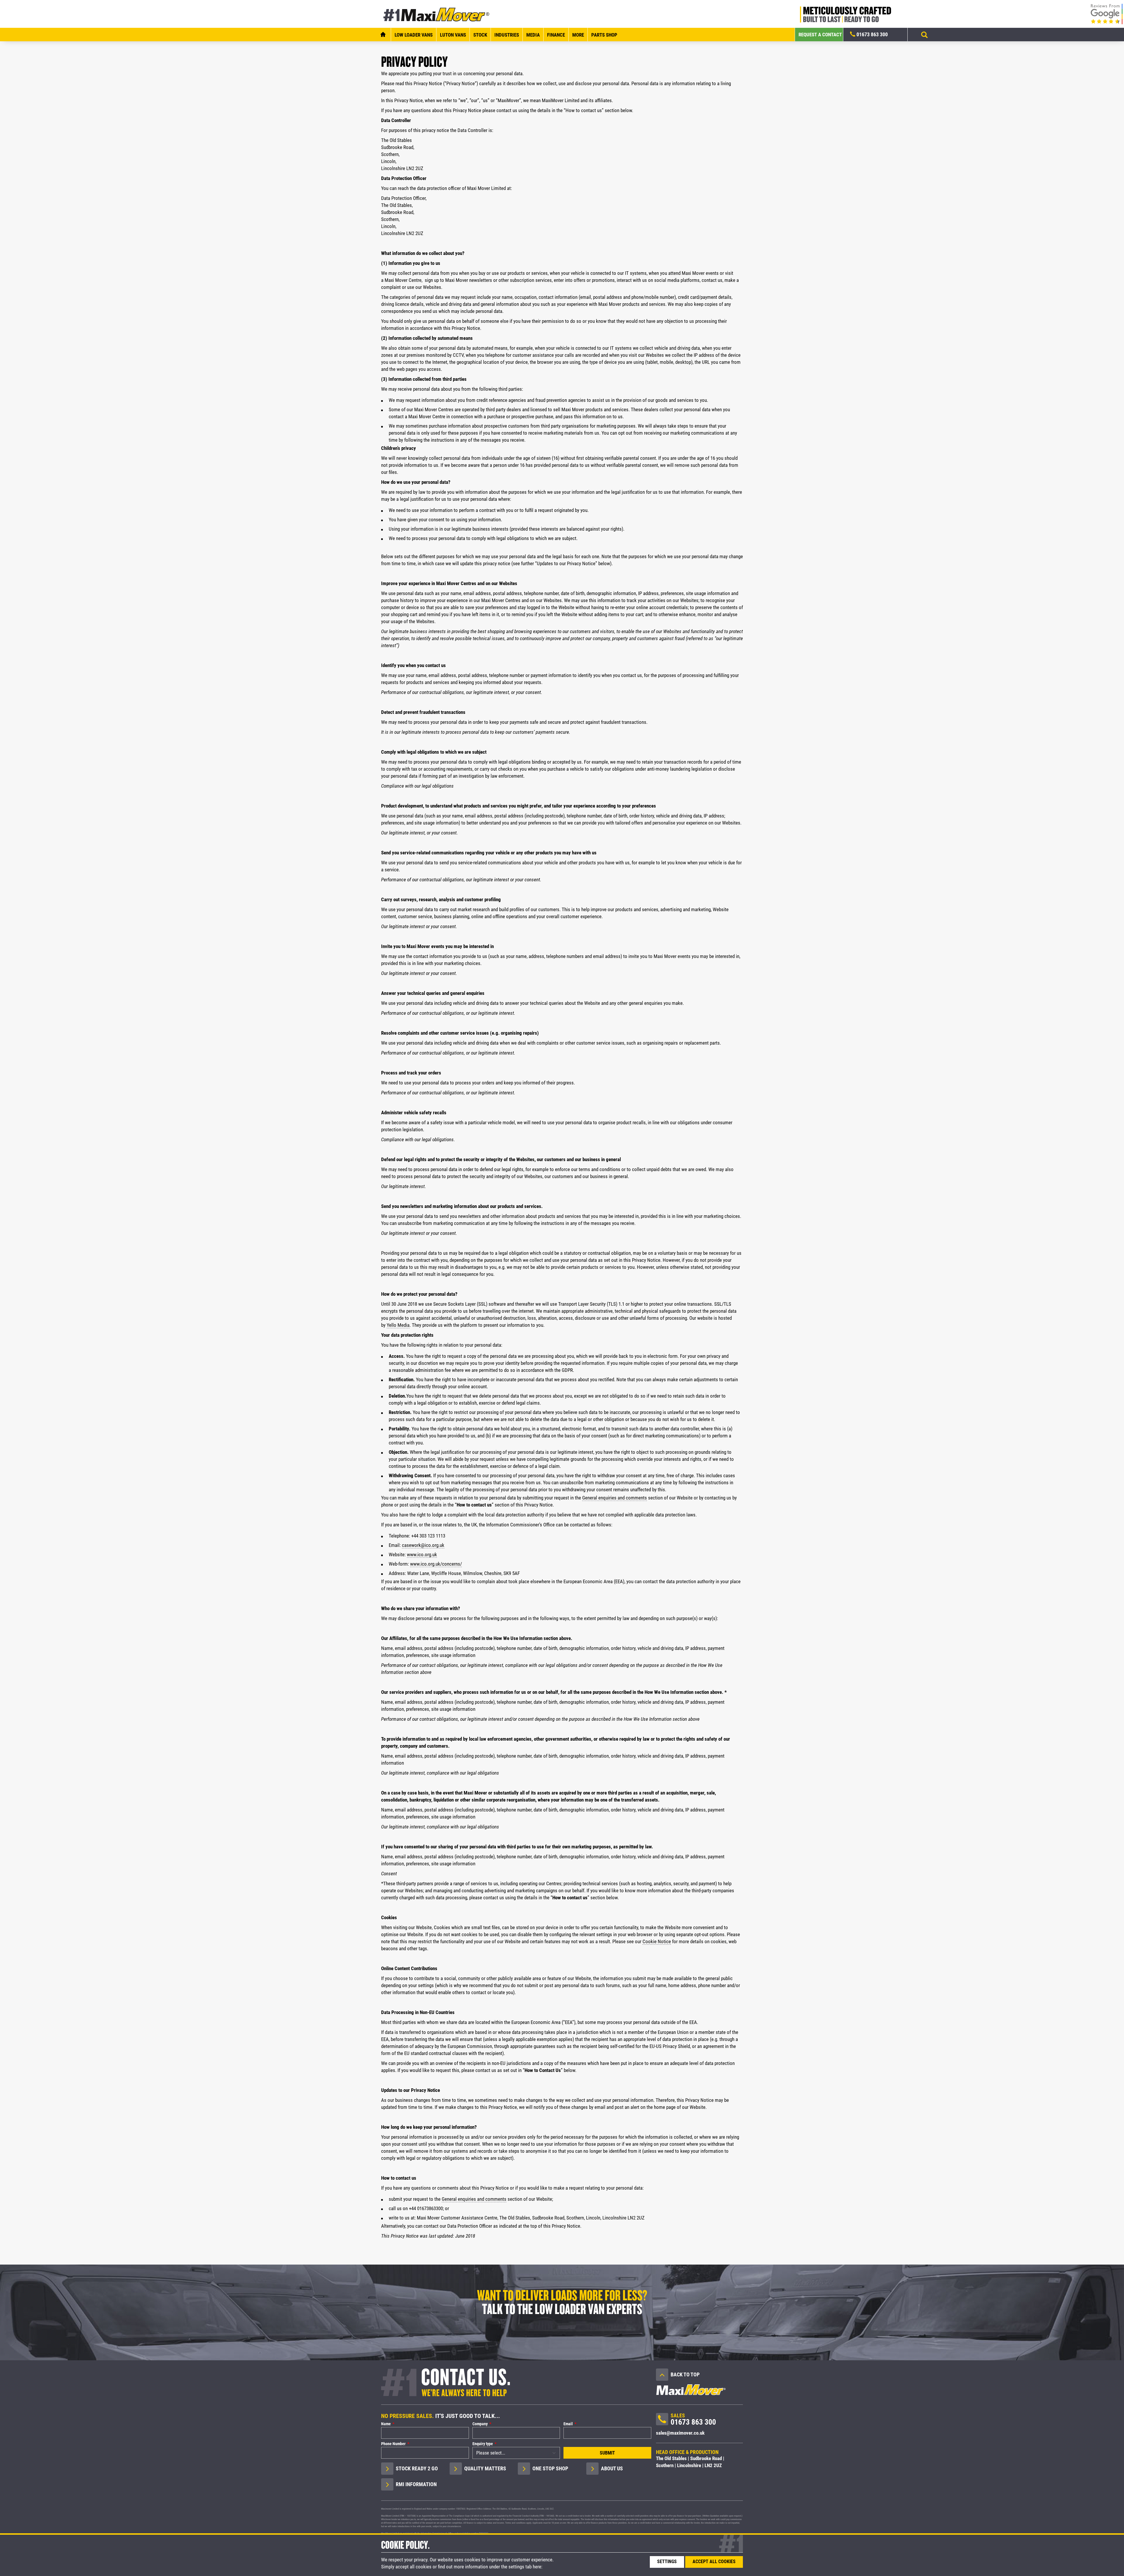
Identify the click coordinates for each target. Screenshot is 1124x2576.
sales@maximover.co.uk (680, 2433)
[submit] (924, 35)
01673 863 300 (872, 34)
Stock (480, 35)
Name (386, 2424)
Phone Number (393, 2444)
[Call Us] (662, 2421)
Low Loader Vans (414, 35)
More (578, 35)
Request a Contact (820, 35)
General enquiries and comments (615, 1498)
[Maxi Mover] (437, 14)
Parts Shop (604, 35)
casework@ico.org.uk (423, 1545)
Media (533, 35)
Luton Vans (453, 35)
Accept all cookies (714, 2562)
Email (568, 2424)
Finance (556, 35)
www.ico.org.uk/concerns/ (436, 1564)
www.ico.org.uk (422, 1554)
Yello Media (398, 1325)
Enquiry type (483, 2444)
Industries (507, 35)
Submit (607, 2453)
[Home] (383, 35)
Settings (667, 2562)
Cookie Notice (657, 1941)
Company (480, 2424)
